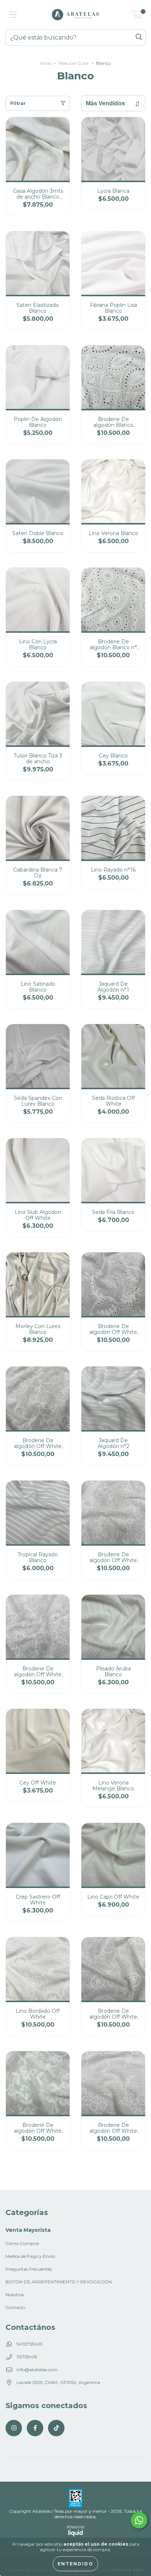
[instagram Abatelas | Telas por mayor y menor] (14, 2428)
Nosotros (15, 2295)
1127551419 (27, 2357)
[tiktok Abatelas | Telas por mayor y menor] (56, 2428)
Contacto (15, 2307)
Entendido (75, 2564)
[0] (137, 16)
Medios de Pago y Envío (30, 2256)
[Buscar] (139, 37)
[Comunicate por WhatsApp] (139, 2520)
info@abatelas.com (37, 2370)
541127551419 (30, 2344)
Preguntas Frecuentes (29, 2269)
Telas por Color (74, 63)
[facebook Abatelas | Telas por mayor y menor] (35, 2428)
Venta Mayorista (28, 2230)
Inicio (46, 63)
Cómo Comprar (23, 2243)
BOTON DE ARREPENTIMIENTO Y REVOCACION (59, 2282)
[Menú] (13, 15)
